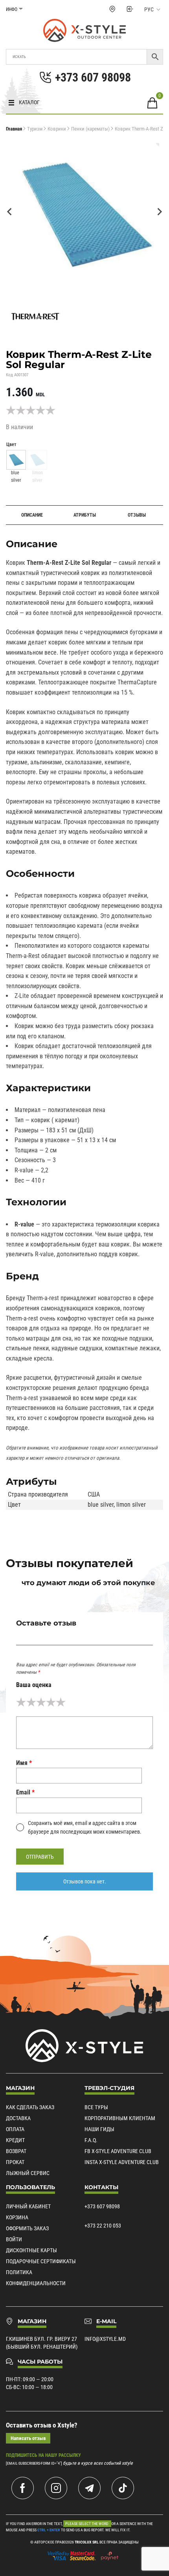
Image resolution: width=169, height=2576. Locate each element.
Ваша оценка (34, 1685)
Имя (24, 1763)
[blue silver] (16, 460)
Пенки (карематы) (90, 129)
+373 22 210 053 (103, 2226)
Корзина (17, 2217)
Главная (14, 129)
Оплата (15, 2129)
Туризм (35, 129)
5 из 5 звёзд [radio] (61, 1702)
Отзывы (137, 515)
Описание (32, 515)
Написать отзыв (28, 2438)
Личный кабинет (28, 2206)
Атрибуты (85, 515)
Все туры (96, 2107)
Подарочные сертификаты (41, 2261)
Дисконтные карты (31, 2250)
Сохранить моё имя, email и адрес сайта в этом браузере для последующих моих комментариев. (85, 1827)
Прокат (15, 2162)
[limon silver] (37, 460)
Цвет (11, 444)
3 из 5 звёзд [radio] (41, 1702)
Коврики (57, 129)
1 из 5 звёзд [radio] (21, 1702)
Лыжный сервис (28, 2173)
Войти (14, 2239)
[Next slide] (159, 212)
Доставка (18, 2118)
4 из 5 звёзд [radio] (51, 1702)
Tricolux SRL (87, 2542)
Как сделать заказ (30, 2107)
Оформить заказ (27, 2228)
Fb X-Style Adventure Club (118, 2151)
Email (25, 1792)
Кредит (15, 2140)
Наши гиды (99, 2129)
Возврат (16, 2151)
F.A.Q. (91, 2140)
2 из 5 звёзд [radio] (31, 1702)
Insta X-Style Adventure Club (122, 2162)
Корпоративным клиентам (120, 2118)
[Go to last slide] (10, 212)
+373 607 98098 (102, 2206)
